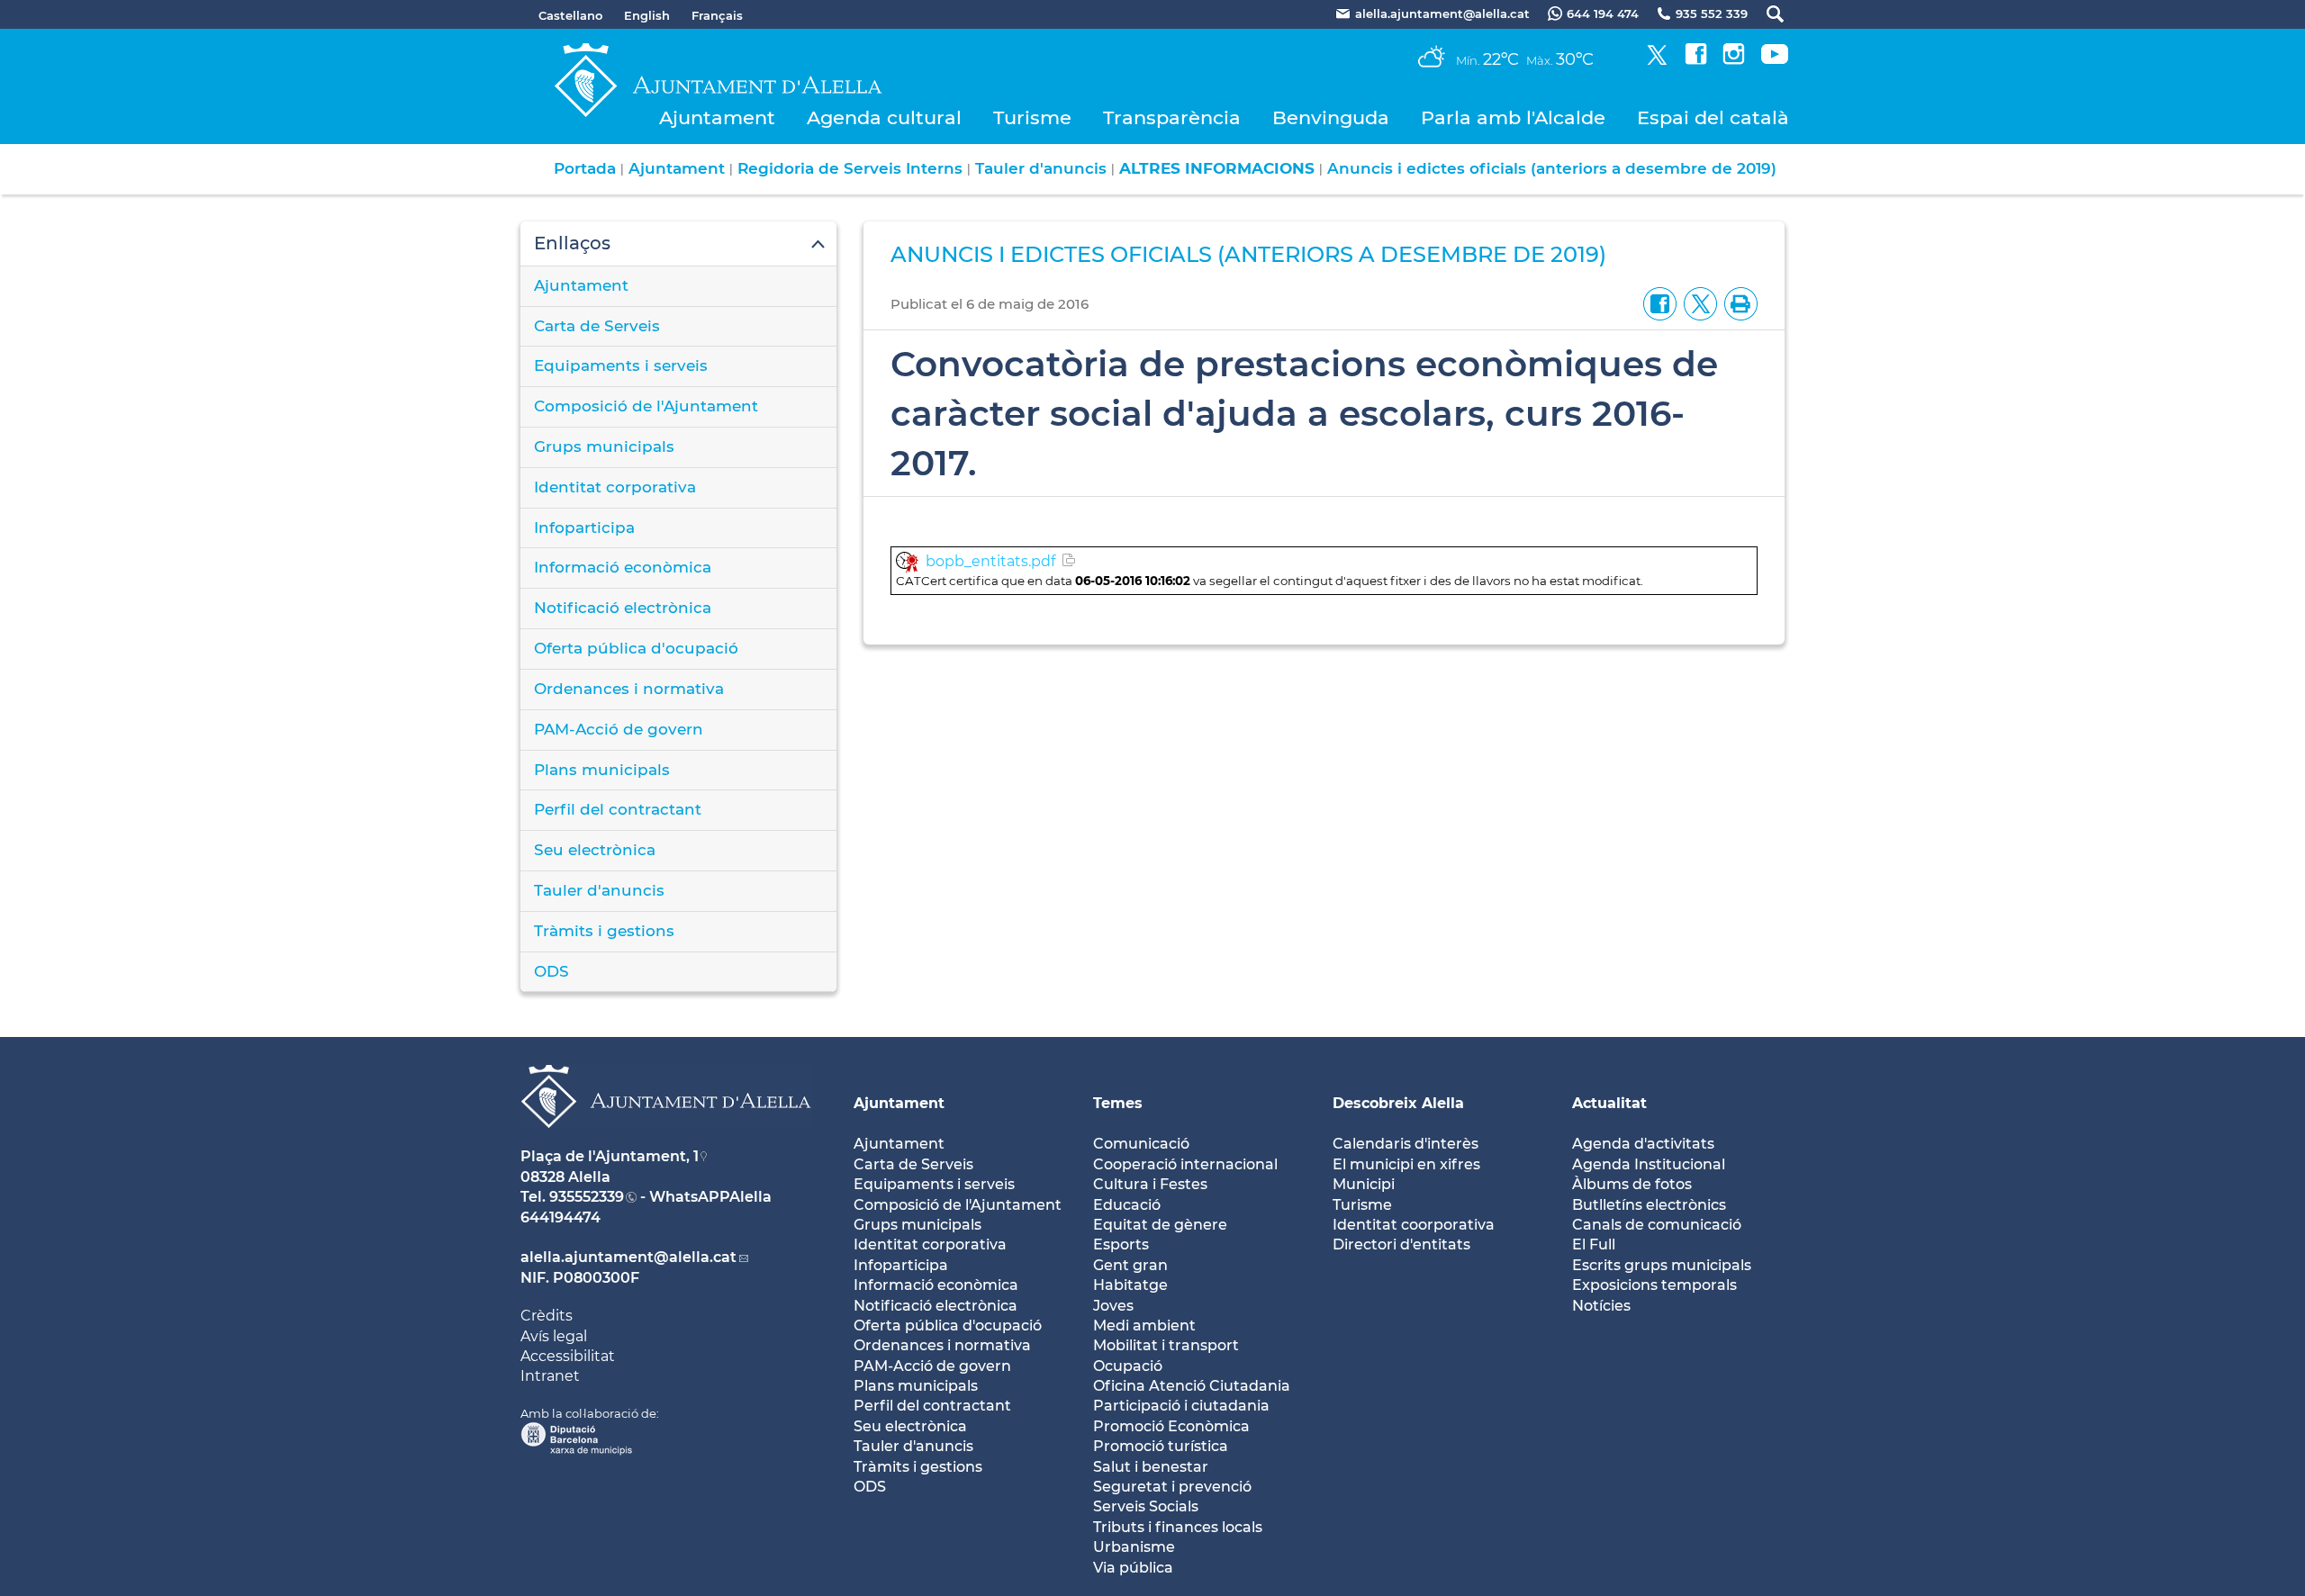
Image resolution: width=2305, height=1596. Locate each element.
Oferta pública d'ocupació (636, 648)
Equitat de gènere (1160, 1225)
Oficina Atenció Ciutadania (1192, 1386)
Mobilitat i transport (1166, 1345)
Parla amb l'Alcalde (1513, 117)
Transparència (1172, 117)
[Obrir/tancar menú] (678, 244)
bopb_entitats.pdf (990, 561)
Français (717, 15)
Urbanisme (1134, 1547)
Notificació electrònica (623, 608)
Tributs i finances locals (1178, 1527)
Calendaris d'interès (1406, 1144)
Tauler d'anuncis (1041, 168)
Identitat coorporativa (1414, 1225)
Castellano (570, 15)
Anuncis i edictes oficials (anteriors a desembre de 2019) (1552, 168)
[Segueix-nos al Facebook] (1696, 60)
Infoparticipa (584, 527)
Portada (585, 168)
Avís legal (554, 1336)
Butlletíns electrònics (1649, 1205)
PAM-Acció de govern (619, 729)
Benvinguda (1331, 117)
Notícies (1601, 1306)
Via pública (1133, 1568)
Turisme (1032, 117)
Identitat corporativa (615, 487)
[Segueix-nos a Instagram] (1734, 60)
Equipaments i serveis (621, 365)
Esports (1121, 1244)
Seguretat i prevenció (1172, 1487)
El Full (1594, 1244)
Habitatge (1130, 1285)
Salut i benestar (1151, 1467)
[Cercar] (1766, 14)
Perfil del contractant (618, 809)
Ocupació (1128, 1366)
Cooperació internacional (1185, 1164)
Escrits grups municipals (1662, 1265)
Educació (1127, 1205)
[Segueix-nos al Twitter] (1657, 60)
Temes (1118, 1103)
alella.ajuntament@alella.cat (628, 1257)
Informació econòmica (623, 567)
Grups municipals (604, 446)
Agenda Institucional (1649, 1164)
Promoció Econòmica (1171, 1426)
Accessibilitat (568, 1356)
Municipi (1364, 1184)
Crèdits (547, 1316)
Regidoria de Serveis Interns (850, 168)
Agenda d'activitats (1643, 1144)
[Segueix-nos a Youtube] (1775, 60)
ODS (551, 971)
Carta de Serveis (597, 326)
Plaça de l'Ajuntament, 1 (610, 1156)
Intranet (550, 1376)
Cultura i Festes (1150, 1184)
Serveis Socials (1146, 1506)
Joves (1113, 1306)
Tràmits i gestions (604, 931)
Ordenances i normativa (629, 689)
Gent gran (1130, 1265)
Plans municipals (602, 770)
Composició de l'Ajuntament (646, 406)
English (647, 15)
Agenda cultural (884, 117)
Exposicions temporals (1654, 1285)
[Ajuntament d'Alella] (666, 1142)
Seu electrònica (595, 850)
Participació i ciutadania (1181, 1406)
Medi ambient (1144, 1325)
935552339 (587, 1197)
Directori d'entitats (1401, 1244)
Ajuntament (717, 117)
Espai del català (1713, 117)
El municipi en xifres (1406, 1164)
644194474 (560, 1217)
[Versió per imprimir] (1737, 303)
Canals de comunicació (1657, 1225)
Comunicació (1141, 1144)
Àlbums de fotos (1632, 1184)
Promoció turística (1161, 1446)
